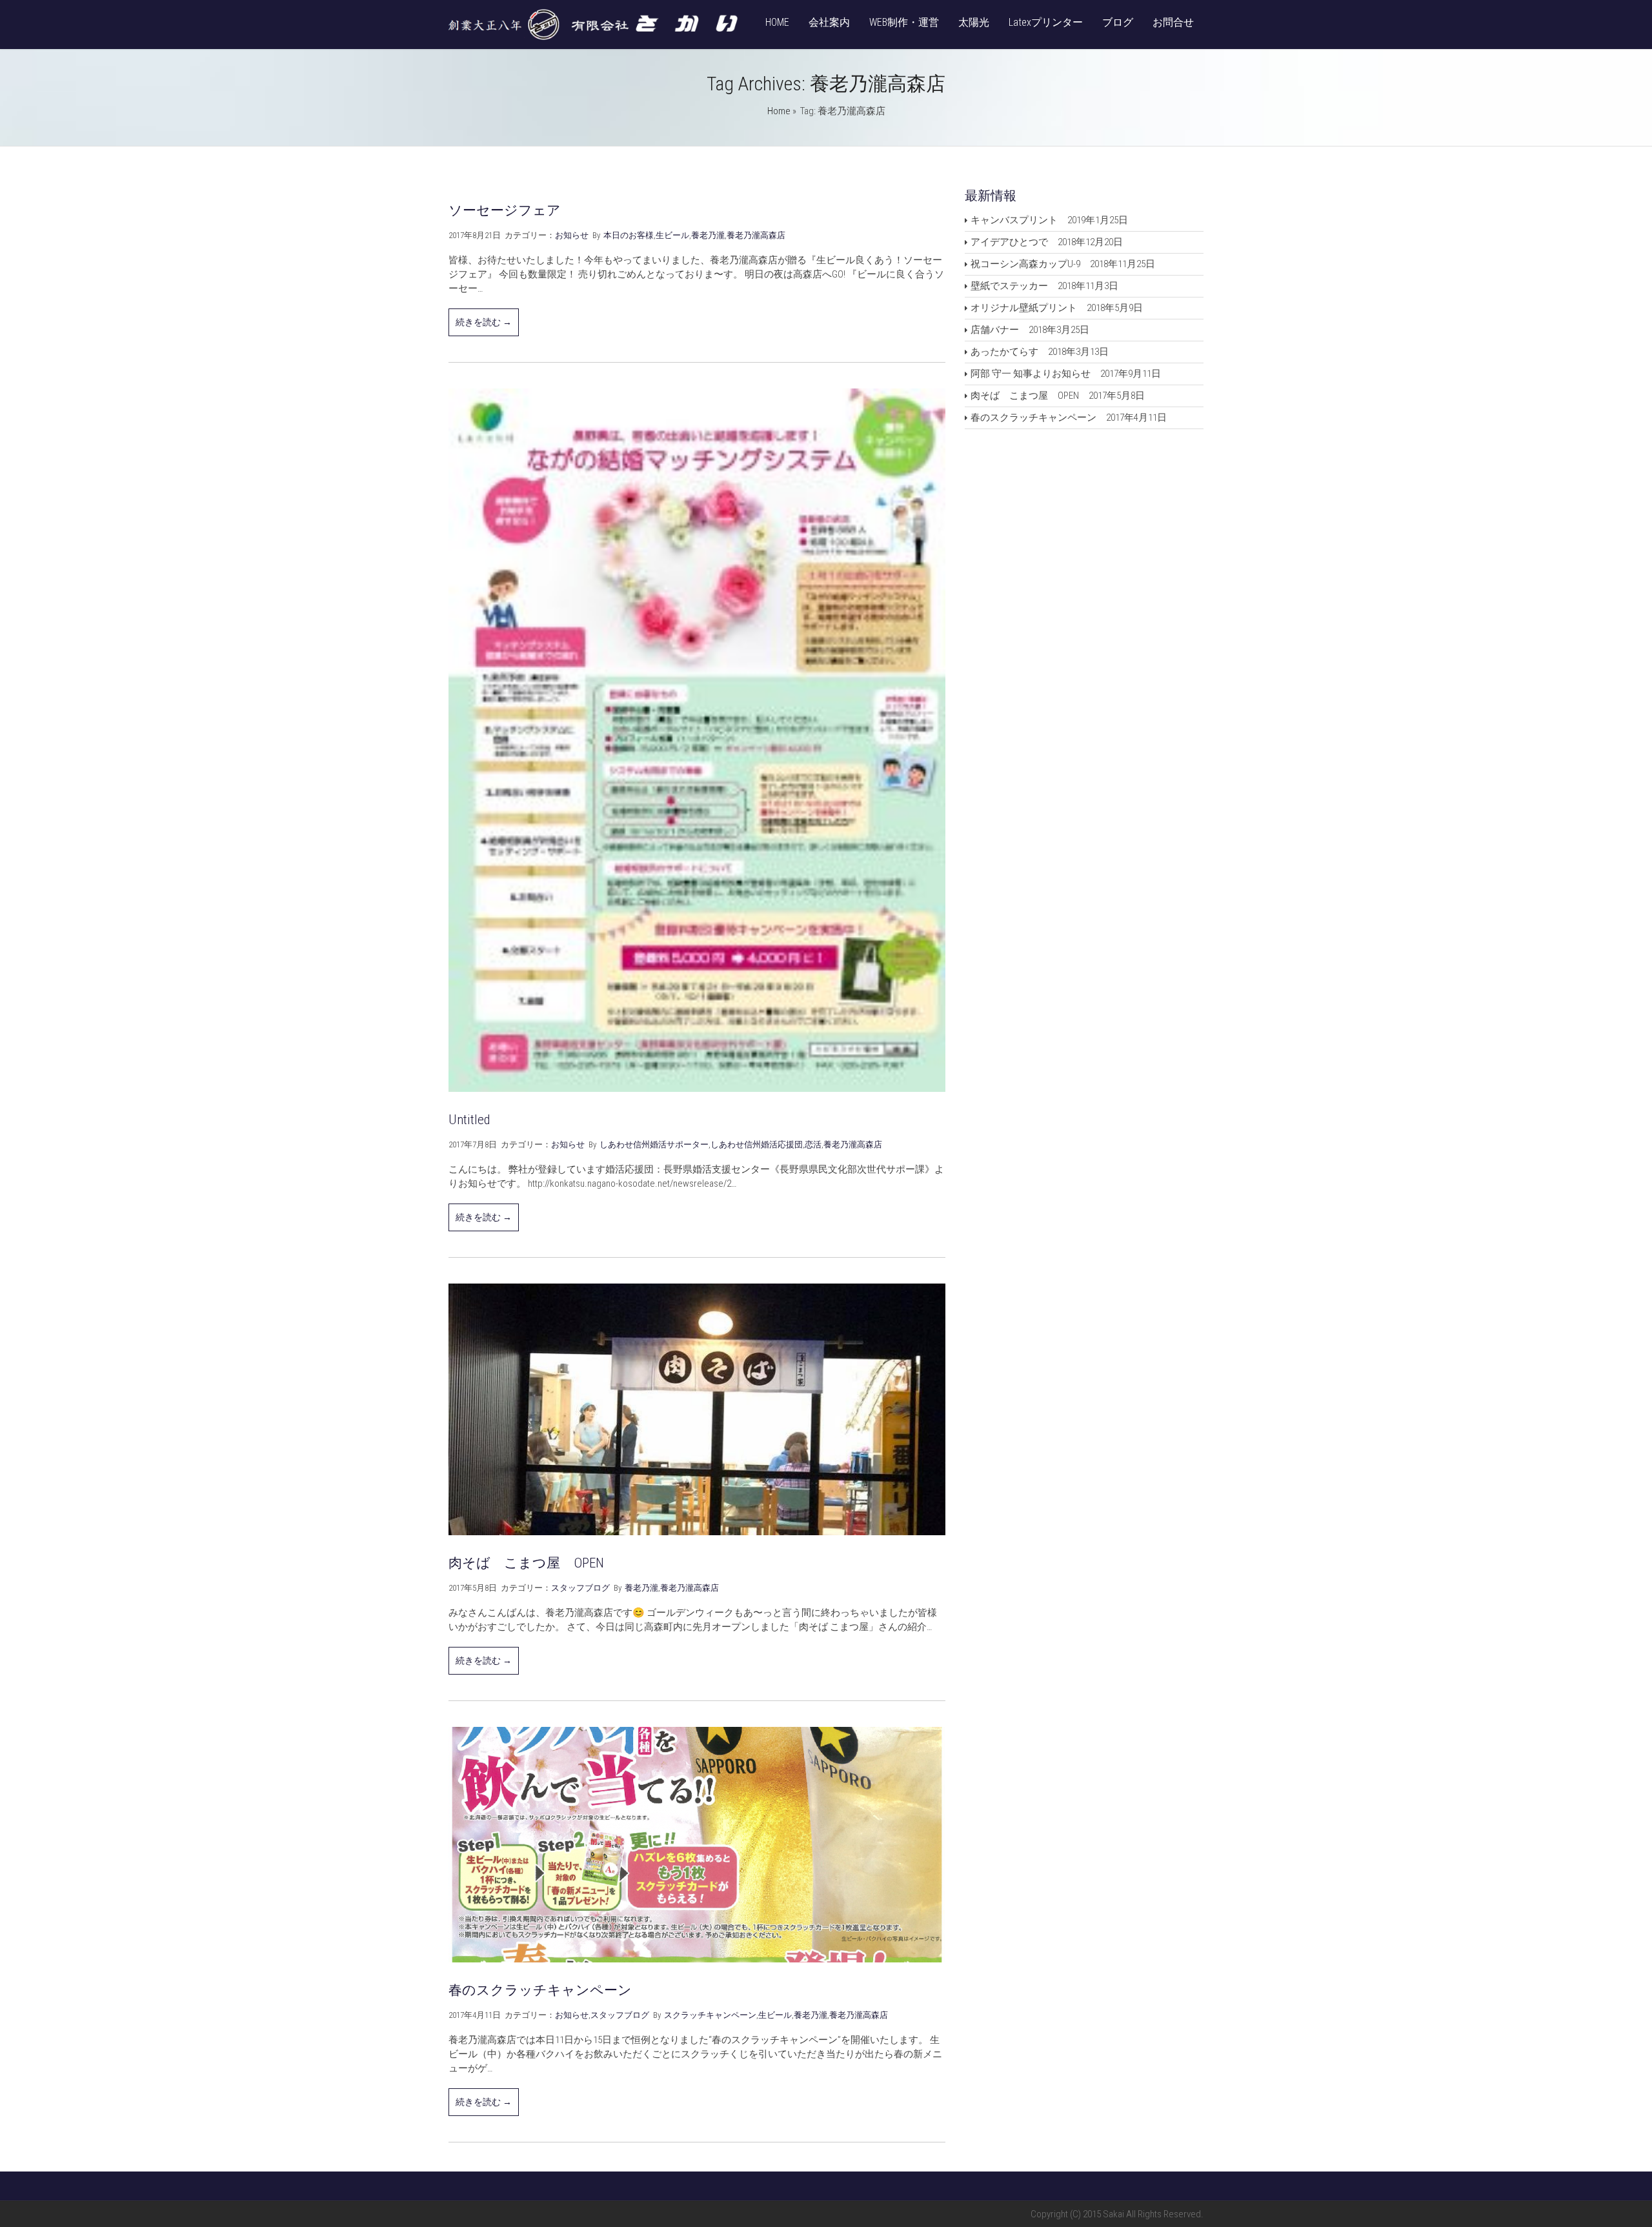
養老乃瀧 (708, 235)
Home (779, 111)
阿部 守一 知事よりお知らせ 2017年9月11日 (1066, 374)
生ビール (672, 235)
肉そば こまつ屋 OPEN (526, 1563)
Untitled (469, 1120)
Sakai (1114, 2214)
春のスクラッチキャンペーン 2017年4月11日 (1069, 418)
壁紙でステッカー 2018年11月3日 (1044, 286)
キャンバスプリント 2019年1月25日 (1049, 220)
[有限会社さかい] (594, 37)
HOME (777, 22)
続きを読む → (484, 322)
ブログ (1118, 22)
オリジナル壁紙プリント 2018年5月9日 (1057, 308)
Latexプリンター (1046, 22)
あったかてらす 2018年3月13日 (1040, 352)
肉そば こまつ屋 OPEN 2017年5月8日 (1058, 396)
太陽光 (974, 22)
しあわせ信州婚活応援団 (757, 1144)
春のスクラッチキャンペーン (540, 1990)
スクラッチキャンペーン (710, 2015)
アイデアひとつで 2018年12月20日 (1047, 242)
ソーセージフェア (505, 210)
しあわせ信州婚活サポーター (654, 1144)
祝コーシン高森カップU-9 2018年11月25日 (1063, 264)
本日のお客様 (629, 235)
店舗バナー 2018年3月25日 (1030, 330)
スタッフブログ (580, 1588)
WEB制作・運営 (904, 22)
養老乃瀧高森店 (756, 235)
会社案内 (829, 22)
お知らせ (572, 235)
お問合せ (1173, 22)
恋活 (813, 1144)
